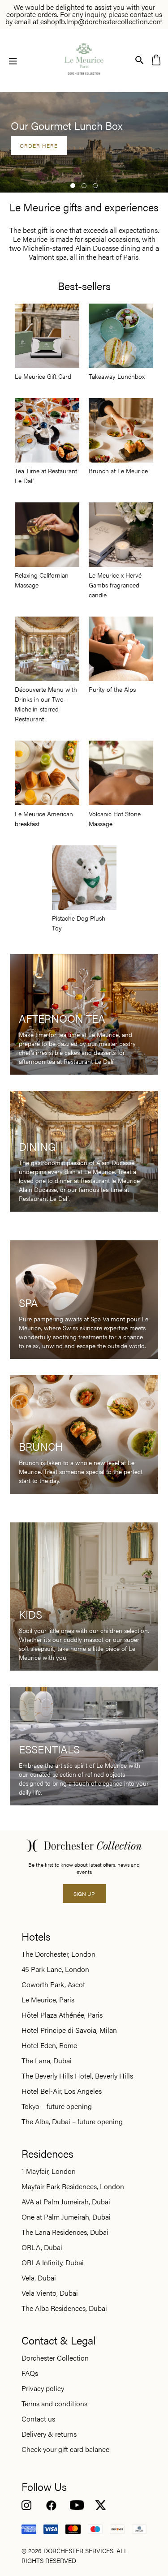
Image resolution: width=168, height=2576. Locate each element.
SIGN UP (84, 1894)
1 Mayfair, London (49, 2171)
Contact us (38, 2419)
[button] (73, 186)
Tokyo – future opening (57, 2106)
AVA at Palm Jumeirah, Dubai (66, 2202)
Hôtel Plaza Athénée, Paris (62, 2015)
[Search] (140, 59)
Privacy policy (43, 2388)
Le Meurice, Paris (48, 2000)
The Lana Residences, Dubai (65, 2232)
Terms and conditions (54, 2404)
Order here (39, 146)
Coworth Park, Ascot (53, 1985)
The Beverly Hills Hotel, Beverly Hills (77, 2076)
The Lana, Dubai (47, 2061)
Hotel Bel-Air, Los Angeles (62, 2091)
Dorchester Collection (55, 2358)
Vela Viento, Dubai (50, 2293)
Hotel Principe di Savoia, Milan (69, 2030)
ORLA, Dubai (42, 2247)
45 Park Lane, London (55, 1969)
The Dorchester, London (58, 1954)
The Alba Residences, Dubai (64, 2308)
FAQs (30, 2373)
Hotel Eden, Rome (49, 2045)
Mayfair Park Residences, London (73, 2186)
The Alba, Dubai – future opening (72, 2122)
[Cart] (156, 59)
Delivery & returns (49, 2434)
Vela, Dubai (39, 2278)
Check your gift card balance (65, 2449)
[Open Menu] (13, 60)
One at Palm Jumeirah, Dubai (66, 2217)
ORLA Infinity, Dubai (53, 2263)
